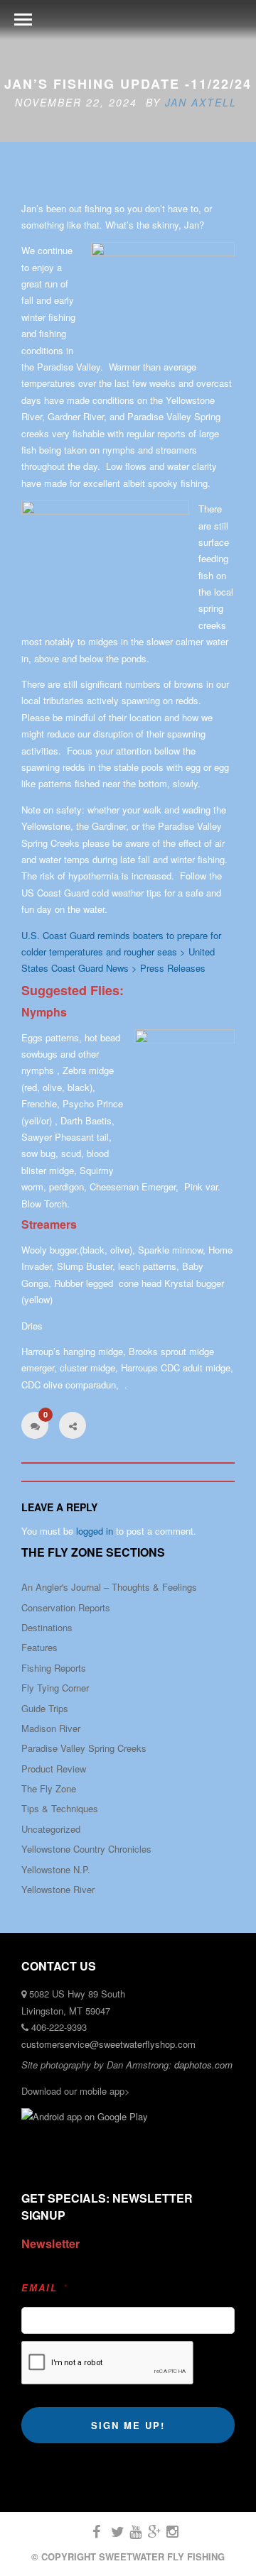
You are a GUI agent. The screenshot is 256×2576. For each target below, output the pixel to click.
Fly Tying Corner (55, 1688)
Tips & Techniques (60, 1808)
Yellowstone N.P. (56, 1869)
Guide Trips (45, 1708)
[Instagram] (166, 2532)
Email (45, 2288)
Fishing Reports (54, 1668)
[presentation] (108, 2363)
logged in (95, 1531)
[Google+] (148, 2532)
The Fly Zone (49, 1788)
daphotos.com (203, 2065)
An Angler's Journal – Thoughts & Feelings (109, 1587)
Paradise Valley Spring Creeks (84, 1748)
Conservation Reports (66, 1607)
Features (39, 1647)
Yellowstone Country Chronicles (86, 1849)
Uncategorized (51, 1829)
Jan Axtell (201, 102)
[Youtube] (129, 2532)
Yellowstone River (58, 1889)
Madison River (51, 1728)
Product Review (54, 1769)
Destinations (47, 1627)
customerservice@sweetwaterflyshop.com (108, 2044)
